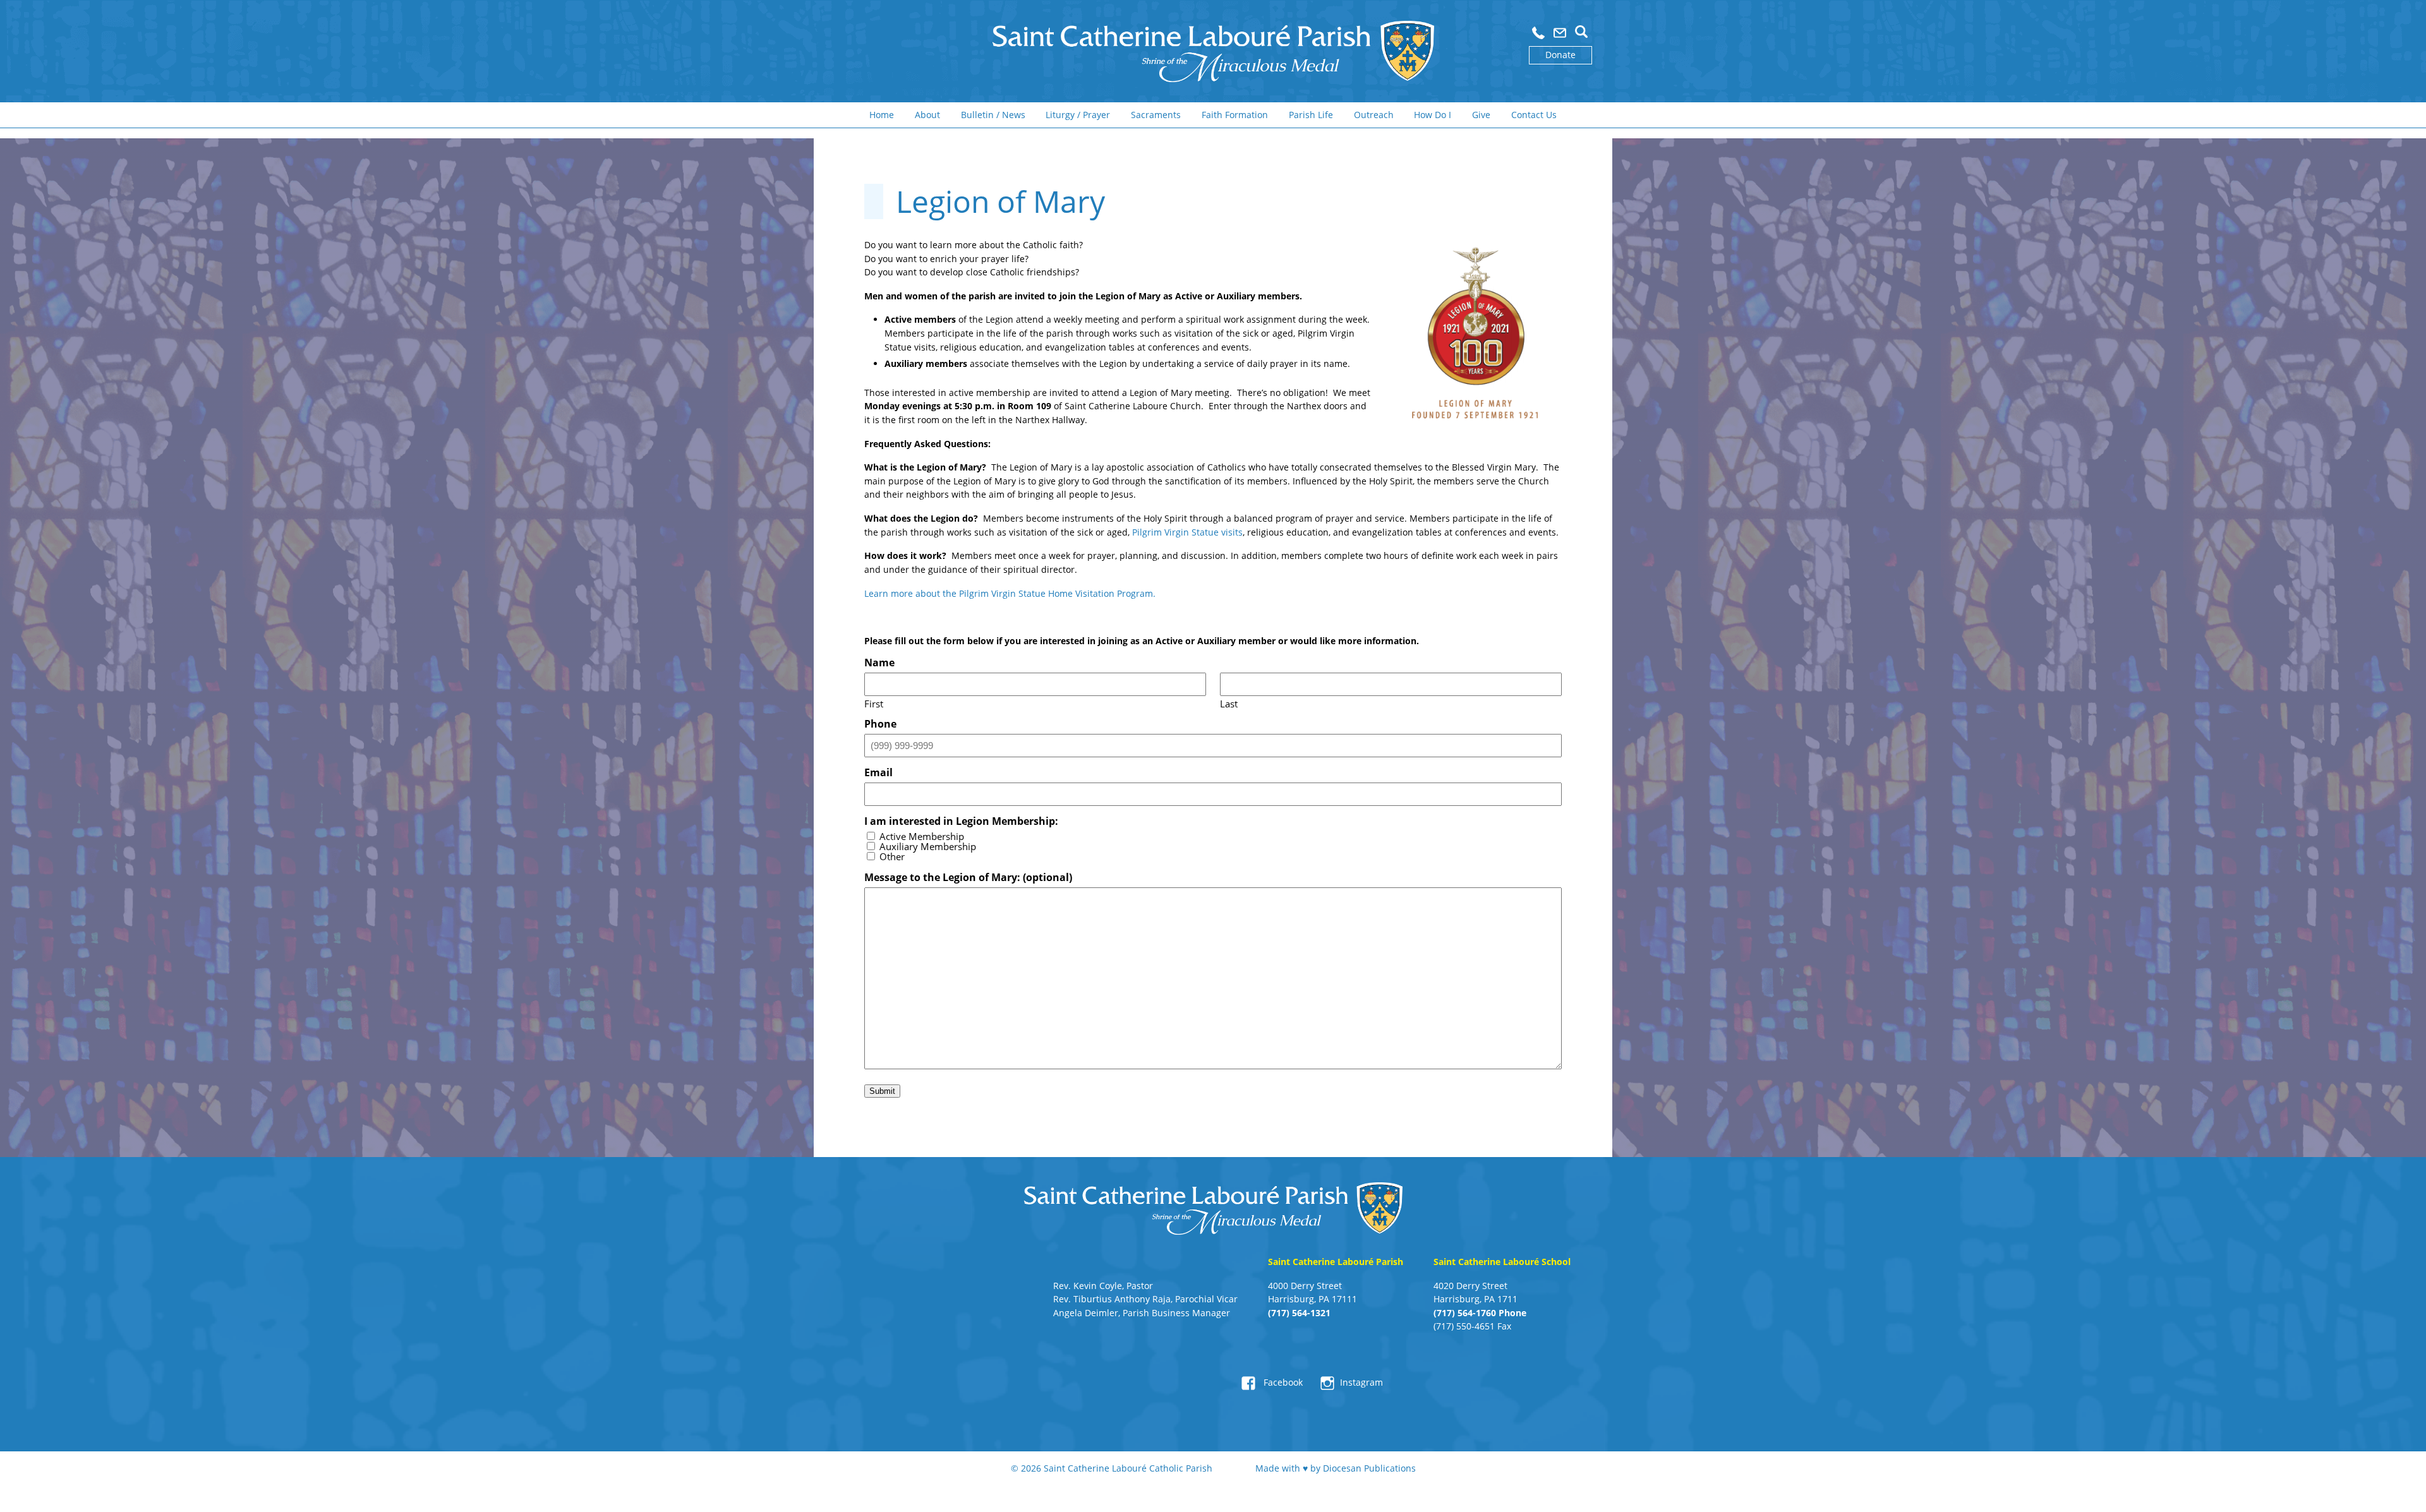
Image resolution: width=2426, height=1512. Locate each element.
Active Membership (922, 837)
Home (882, 115)
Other (892, 857)
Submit (882, 1091)
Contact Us (1534, 115)
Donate (1560, 55)
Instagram (1361, 1382)
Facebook (1282, 1382)
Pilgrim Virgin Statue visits (1187, 532)
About (927, 115)
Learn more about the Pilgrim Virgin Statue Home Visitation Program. (1012, 593)
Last (1229, 703)
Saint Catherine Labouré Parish (1336, 1262)
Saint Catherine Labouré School (1502, 1262)
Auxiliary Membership (928, 847)
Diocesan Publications (1369, 1468)
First (874, 703)
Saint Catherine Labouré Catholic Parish (1128, 1468)
